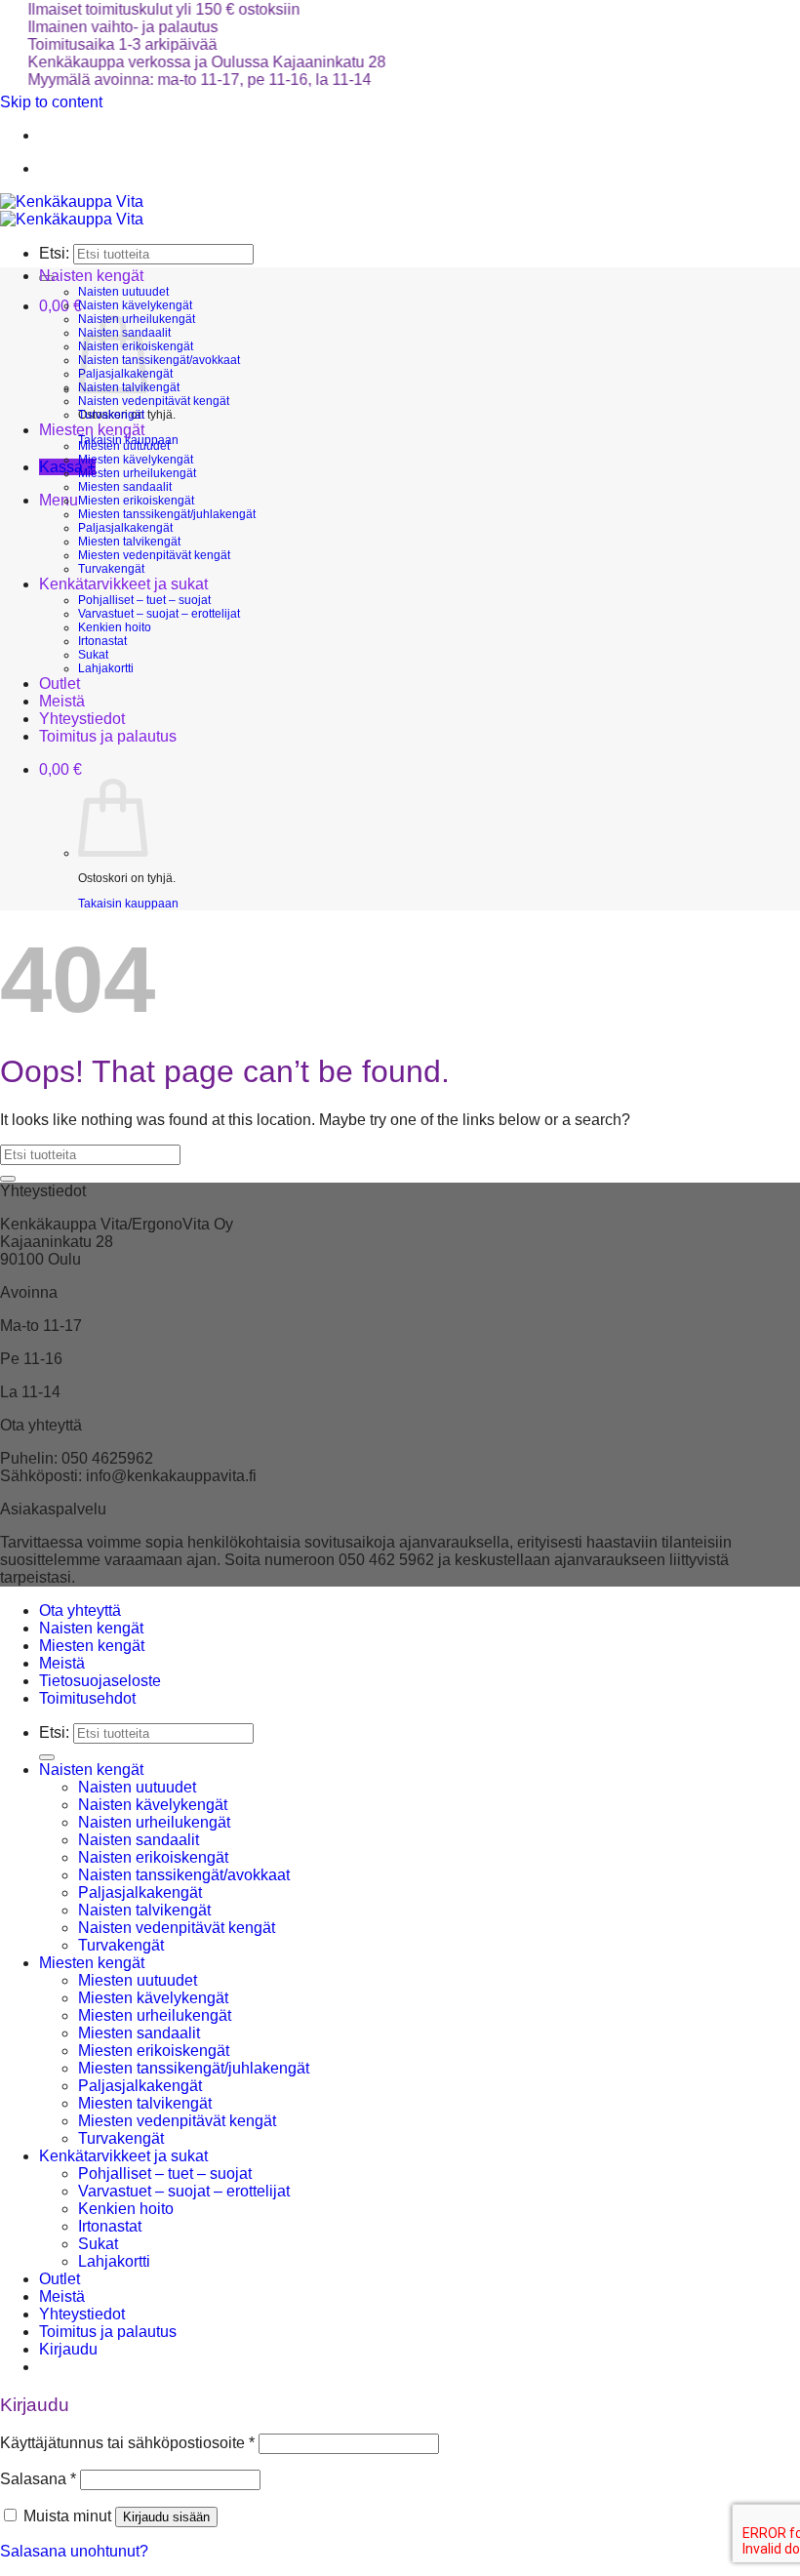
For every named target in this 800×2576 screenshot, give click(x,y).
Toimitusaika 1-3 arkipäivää (101, 44)
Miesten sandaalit (125, 487)
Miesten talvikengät (129, 542)
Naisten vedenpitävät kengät (154, 401)
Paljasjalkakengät (125, 528)
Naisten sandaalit (139, 1840)
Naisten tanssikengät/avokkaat (159, 360)
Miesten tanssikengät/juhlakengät (167, 514)
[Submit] (8, 1179)
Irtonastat (102, 641)
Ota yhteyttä (80, 1610)
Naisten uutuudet (123, 292)
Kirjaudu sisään (166, 2517)
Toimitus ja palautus (108, 736)
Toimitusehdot (87, 1698)
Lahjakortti (106, 668)
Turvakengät (111, 415)
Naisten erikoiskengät (153, 1857)
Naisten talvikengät (144, 1910)
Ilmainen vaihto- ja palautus (102, 27)
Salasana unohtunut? (74, 2551)
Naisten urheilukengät (154, 1822)
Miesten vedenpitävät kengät (154, 555)
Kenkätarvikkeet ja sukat (123, 584)
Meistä (62, 701)
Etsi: (54, 253)
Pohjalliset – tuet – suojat (144, 600)
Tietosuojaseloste (100, 1681)
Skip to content (51, 102)
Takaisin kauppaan (128, 904)
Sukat (93, 655)
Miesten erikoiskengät (136, 501)
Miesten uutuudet (124, 446)
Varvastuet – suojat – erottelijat (159, 614)
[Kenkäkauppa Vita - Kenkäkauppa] (72, 210)
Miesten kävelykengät (136, 460)
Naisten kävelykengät (135, 305)
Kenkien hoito (115, 627)
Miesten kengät (92, 430)
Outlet (60, 684)
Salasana (38, 2479)
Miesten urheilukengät (137, 473)
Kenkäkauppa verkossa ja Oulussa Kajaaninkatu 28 (186, 62)
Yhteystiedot (82, 719)
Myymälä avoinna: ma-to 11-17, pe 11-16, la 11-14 (179, 80)
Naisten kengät (91, 276)
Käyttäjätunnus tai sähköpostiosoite (127, 2443)
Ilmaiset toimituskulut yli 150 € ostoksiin (143, 9)
